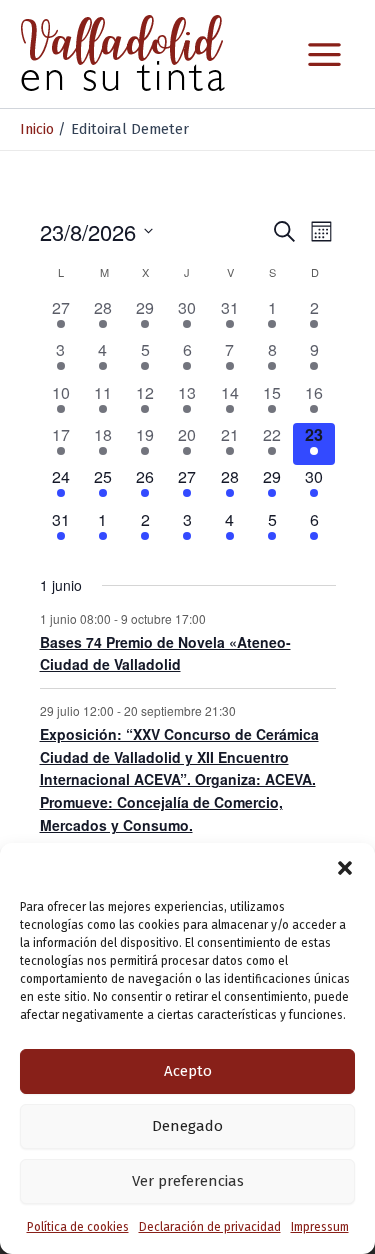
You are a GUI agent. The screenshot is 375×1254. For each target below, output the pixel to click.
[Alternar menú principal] (324, 54)
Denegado (187, 1126)
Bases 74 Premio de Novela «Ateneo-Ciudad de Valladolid (165, 653)
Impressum (320, 1227)
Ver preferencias (188, 1181)
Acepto (188, 1071)
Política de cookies (78, 1227)
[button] (345, 868)
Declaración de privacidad (210, 1227)
